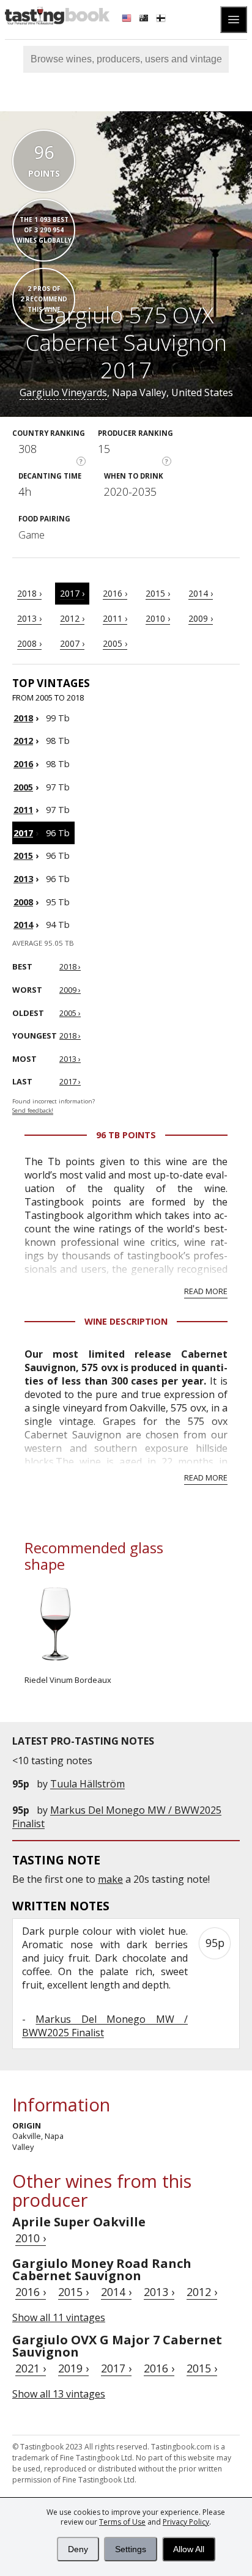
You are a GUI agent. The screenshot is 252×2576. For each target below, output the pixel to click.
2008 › (29, 643)
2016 (23, 764)
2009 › (201, 618)
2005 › (115, 643)
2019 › (73, 2368)
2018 (23, 718)
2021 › (31, 2368)
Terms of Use (122, 2522)
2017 (23, 833)
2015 (23, 856)
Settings (131, 2549)
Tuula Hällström (87, 1784)
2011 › (115, 618)
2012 (23, 741)
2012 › (72, 618)
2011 (23, 810)
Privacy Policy (186, 2522)
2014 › (201, 593)
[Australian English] (145, 20)
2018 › (29, 593)
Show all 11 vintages (59, 2317)
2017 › (72, 593)
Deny (78, 2549)
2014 (23, 925)
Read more (206, 1291)
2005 (23, 787)
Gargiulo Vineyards (63, 392)
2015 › (158, 593)
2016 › (115, 593)
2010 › (158, 618)
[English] (128, 20)
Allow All (189, 2549)
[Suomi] (162, 20)
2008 (23, 902)
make (110, 1879)
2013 (23, 879)
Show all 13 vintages (59, 2394)
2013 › (29, 618)
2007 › (72, 643)
